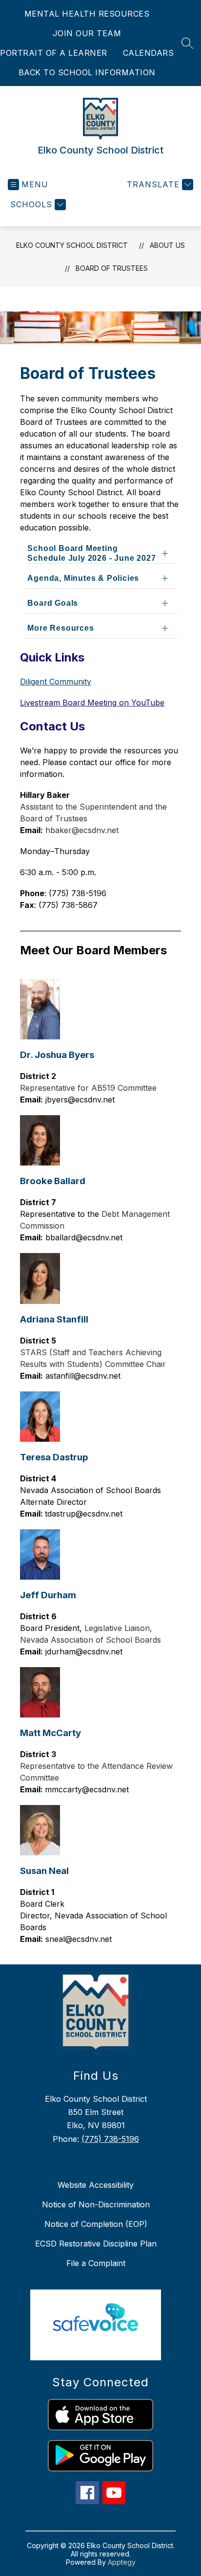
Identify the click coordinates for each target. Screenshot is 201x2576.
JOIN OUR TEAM (87, 33)
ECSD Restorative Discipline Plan (96, 2244)
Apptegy (122, 2562)
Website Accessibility (96, 2185)
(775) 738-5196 (110, 2139)
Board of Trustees (112, 268)
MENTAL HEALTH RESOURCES (87, 14)
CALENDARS (149, 53)
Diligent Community (56, 682)
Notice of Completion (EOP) (96, 2224)
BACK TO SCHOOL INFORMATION (87, 72)
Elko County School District (72, 245)
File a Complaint (96, 2263)
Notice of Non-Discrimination (96, 2204)
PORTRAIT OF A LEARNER (54, 53)
